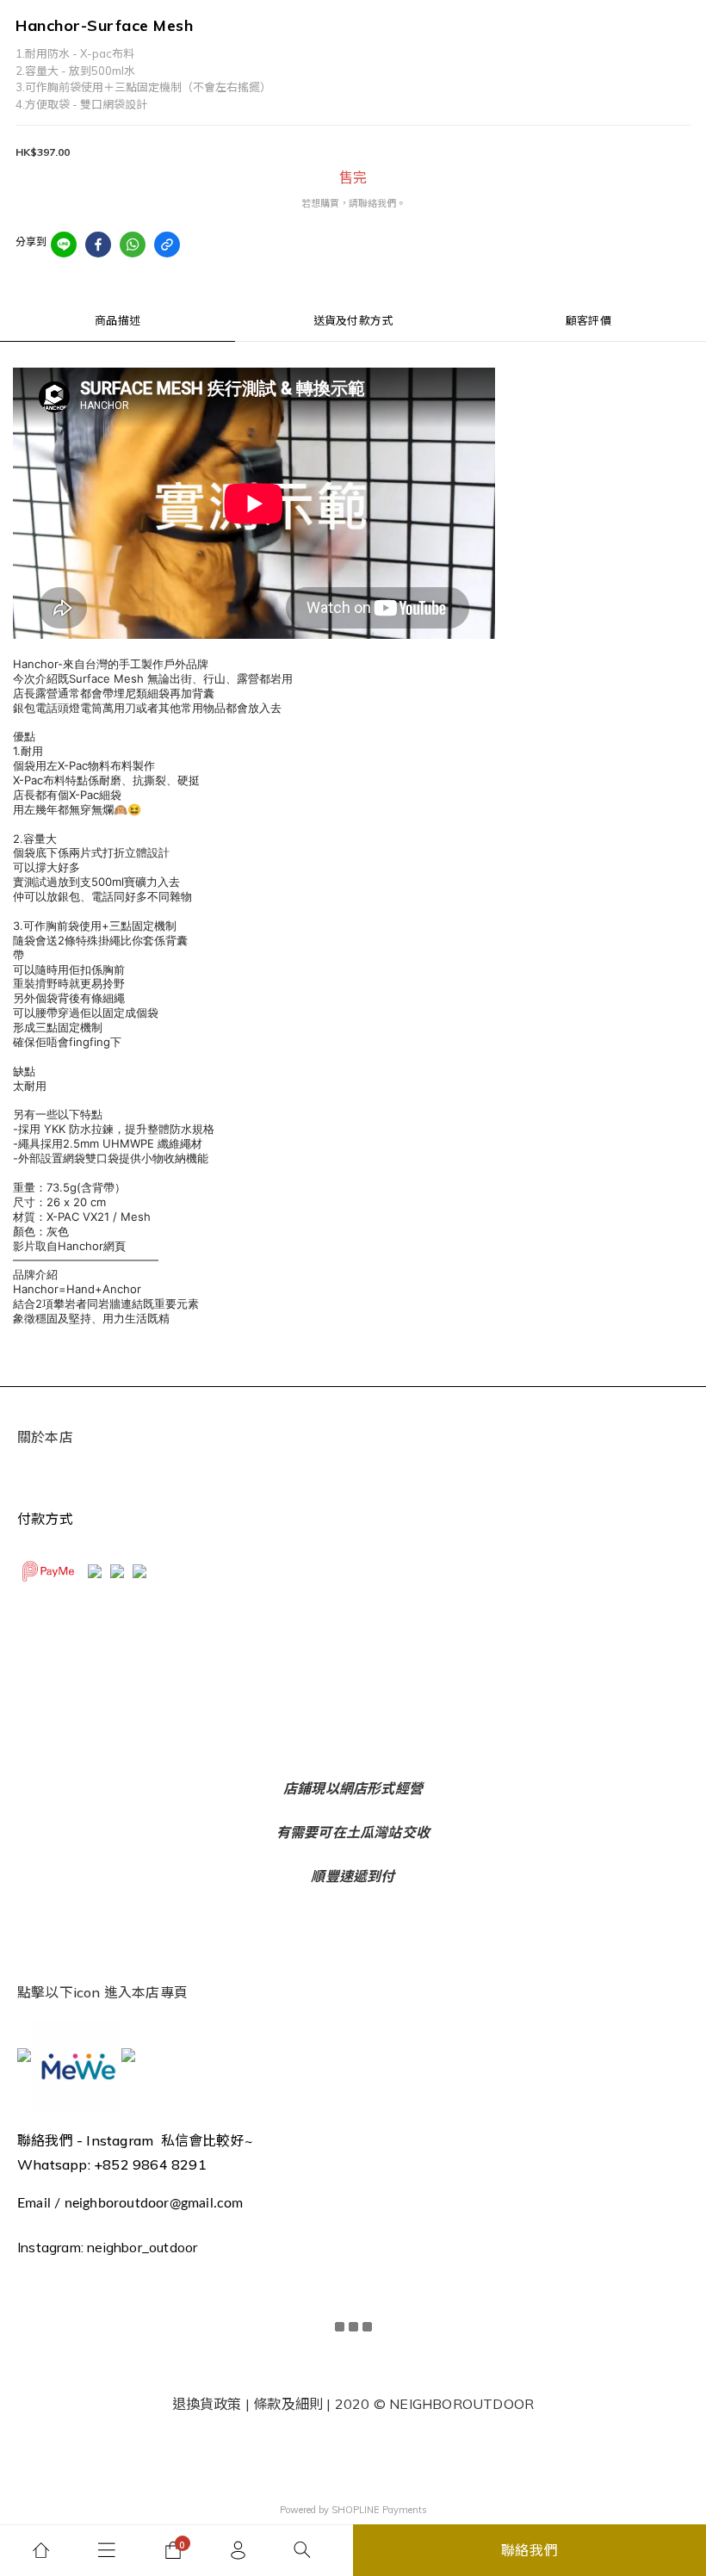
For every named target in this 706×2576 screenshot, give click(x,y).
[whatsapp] (133, 245)
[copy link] (167, 245)
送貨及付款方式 (353, 320)
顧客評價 (588, 320)
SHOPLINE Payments (379, 2510)
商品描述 (118, 320)
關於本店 (45, 1437)
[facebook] (98, 245)
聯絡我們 (530, 2550)
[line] (64, 245)
